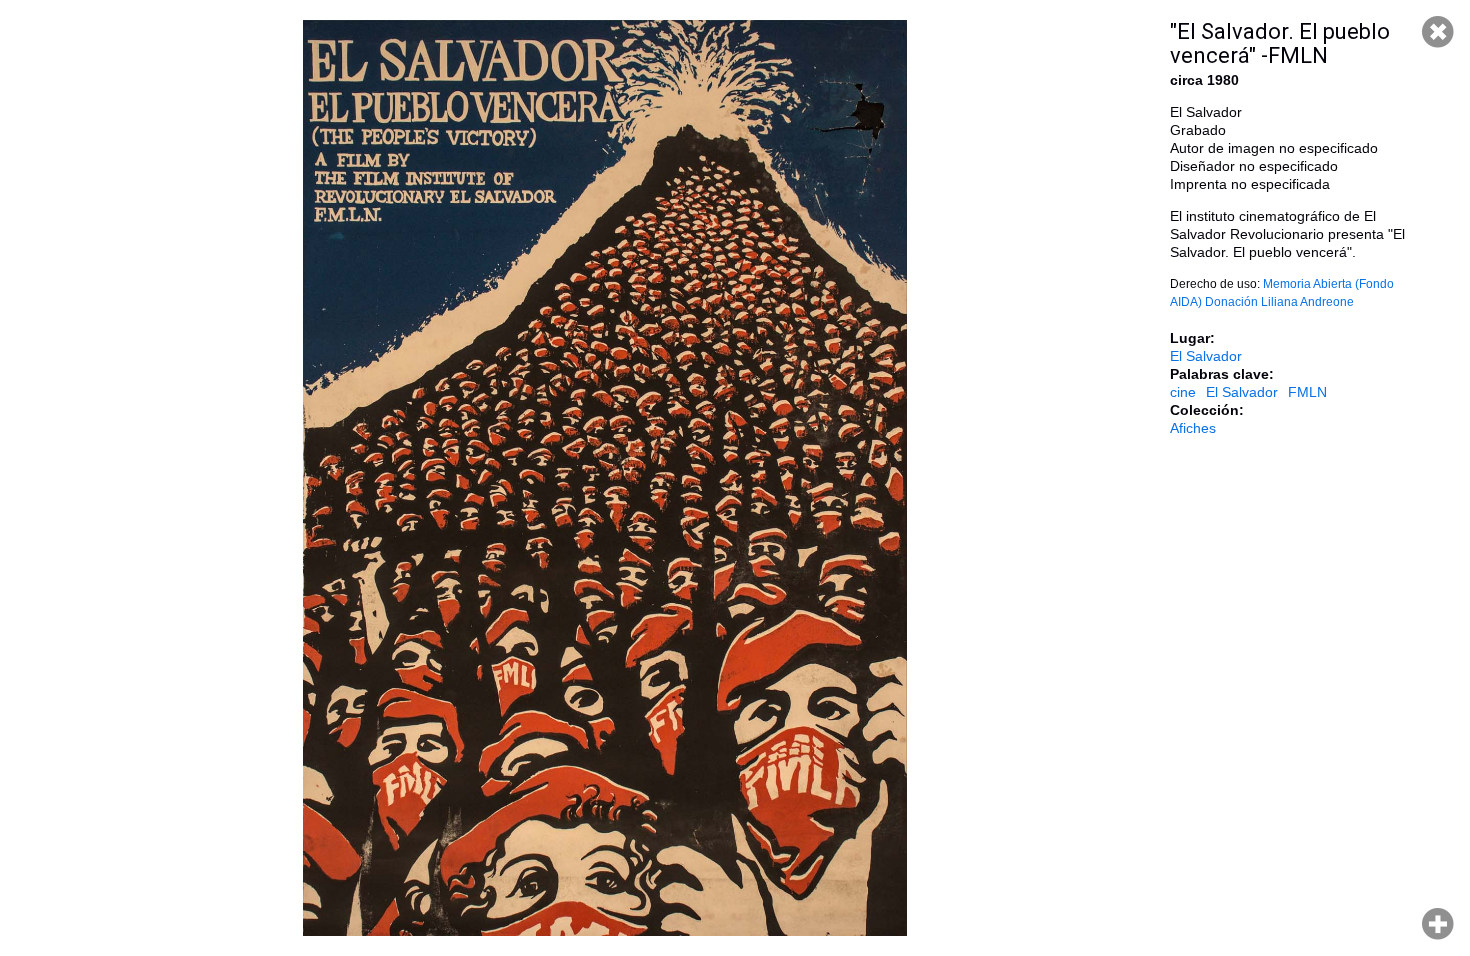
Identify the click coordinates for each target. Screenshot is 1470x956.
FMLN (1307, 392)
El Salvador (1206, 356)
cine (1183, 392)
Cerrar (1438, 32)
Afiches (1193, 428)
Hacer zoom (1438, 924)
